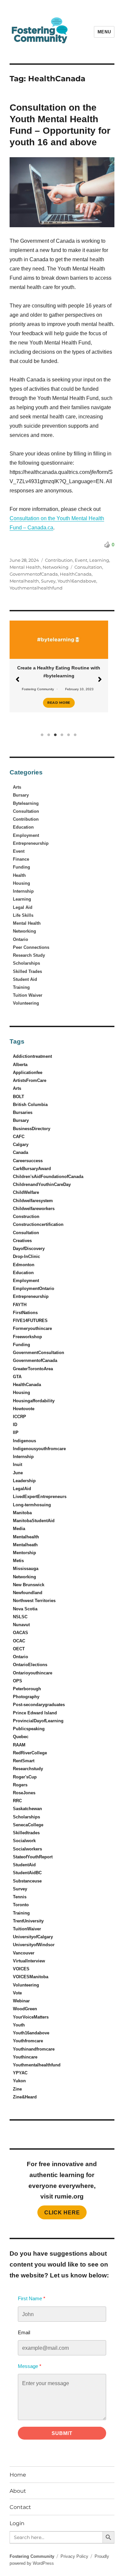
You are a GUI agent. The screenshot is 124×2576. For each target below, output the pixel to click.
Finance (21, 859)
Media (19, 1529)
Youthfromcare (28, 2041)
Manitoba (22, 1513)
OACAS (21, 1633)
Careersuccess (28, 1161)
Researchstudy (28, 1769)
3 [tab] (56, 735)
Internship (23, 891)
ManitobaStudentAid (34, 1521)
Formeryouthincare (32, 1328)
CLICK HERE (62, 2213)
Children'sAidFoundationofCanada (48, 1177)
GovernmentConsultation (39, 1353)
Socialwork (24, 1841)
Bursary (21, 795)
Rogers (20, 1785)
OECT (19, 1649)
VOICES (21, 1969)
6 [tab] (75, 735)
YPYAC (20, 2073)
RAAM (19, 1745)
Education (23, 827)
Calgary (21, 1145)
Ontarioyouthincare (33, 1673)
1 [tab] (42, 735)
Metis (18, 1561)
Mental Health (25, 567)
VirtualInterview (29, 1961)
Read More (59, 703)
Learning (99, 560)
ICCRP (20, 1417)
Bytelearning (26, 803)
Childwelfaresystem (33, 1201)
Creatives (22, 1241)
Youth (19, 2025)
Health (19, 875)
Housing (21, 883)
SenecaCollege (28, 1825)
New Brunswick (29, 1585)
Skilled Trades (27, 971)
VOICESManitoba (31, 1977)
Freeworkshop (27, 1337)
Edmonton (24, 1265)
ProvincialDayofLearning (38, 1721)
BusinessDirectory (32, 1129)
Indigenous (24, 1441)
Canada (21, 1152)
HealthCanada (76, 574)
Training (21, 987)
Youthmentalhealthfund (36, 588)
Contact (20, 2507)
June (18, 1473)
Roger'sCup (25, 1777)
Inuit (18, 1465)
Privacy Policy (74, 2556)
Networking (56, 567)
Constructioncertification (38, 1224)
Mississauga (26, 1569)
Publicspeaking (29, 1729)
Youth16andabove (77, 581)
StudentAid (24, 1865)
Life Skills (23, 915)
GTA (17, 1377)
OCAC (19, 1641)
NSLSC (20, 1617)
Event (81, 560)
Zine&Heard (25, 2097)
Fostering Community (38, 689)
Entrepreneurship (31, 843)
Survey (48, 581)
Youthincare (25, 2057)
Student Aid (25, 979)
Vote (17, 1993)
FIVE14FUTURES (30, 1321)
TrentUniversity (28, 1921)
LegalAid (22, 1489)
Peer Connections (31, 947)
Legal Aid (23, 907)
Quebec (21, 1737)
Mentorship (24, 1553)
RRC (17, 1801)
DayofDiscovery (29, 1249)
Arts (17, 787)
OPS (18, 1681)
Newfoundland (28, 1593)
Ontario (21, 939)
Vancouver (24, 1953)
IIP (16, 1432)
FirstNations (25, 1313)
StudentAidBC (27, 1873)
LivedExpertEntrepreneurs (40, 1497)
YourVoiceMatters (31, 2017)
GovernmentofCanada (34, 574)
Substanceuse (27, 1881)
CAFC (19, 1137)
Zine (17, 2089)
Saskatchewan (27, 1809)
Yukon (19, 2081)
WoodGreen (25, 2009)
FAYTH (20, 1305)
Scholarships (26, 963)
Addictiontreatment (32, 1056)
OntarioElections (30, 1665)
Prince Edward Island (35, 1713)
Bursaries (23, 1112)
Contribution (59, 560)
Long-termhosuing (32, 1505)
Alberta (20, 1065)
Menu (104, 32)
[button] (18, 679)
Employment (26, 835)
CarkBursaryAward (32, 1169)
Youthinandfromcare (34, 2049)
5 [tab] (69, 735)
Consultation (88, 567)
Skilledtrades (26, 1833)
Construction (26, 1216)
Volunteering (26, 1003)
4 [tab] (62, 735)
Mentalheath (25, 1545)
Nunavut (21, 1625)
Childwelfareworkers (34, 1209)
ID (15, 1425)
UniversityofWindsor (34, 1945)
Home (18, 2475)
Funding (21, 867)
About (18, 2491)
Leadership (24, 1481)
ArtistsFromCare (30, 1080)
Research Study (29, 955)
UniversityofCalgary (33, 1937)
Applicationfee (28, 1073)
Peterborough (27, 1689)
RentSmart (24, 1761)
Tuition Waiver (28, 995)
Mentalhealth (24, 581)
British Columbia (30, 1105)
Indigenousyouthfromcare (39, 1449)
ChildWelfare (26, 1192)
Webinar (21, 2001)
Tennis (20, 1897)
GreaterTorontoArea (33, 1369)
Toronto (21, 1905)
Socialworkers (27, 1849)
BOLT (19, 1097)
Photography (26, 1697)
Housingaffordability (34, 1401)
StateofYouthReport (33, 1857)
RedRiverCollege (30, 1753)
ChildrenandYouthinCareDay (42, 1184)
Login (17, 2523)
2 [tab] (49, 735)
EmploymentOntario (34, 1288)
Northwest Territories (34, 1601)
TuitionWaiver (27, 1929)
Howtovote (24, 1409)
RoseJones (24, 1793)
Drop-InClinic (26, 1256)
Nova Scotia (25, 1609)
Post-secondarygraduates (39, 1705)
